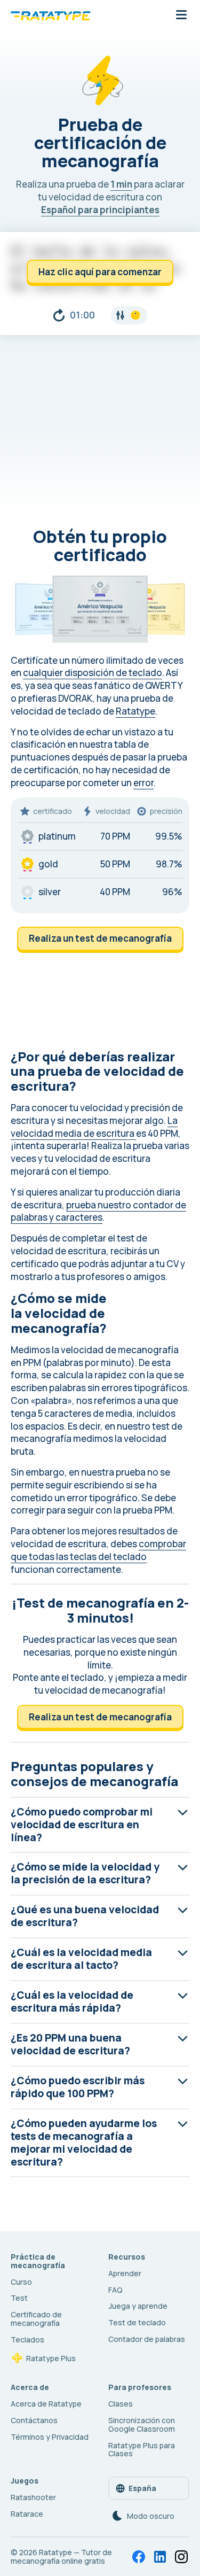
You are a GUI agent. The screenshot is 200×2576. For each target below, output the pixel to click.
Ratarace (27, 2514)
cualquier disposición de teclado (93, 673)
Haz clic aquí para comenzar (100, 272)
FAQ (115, 2290)
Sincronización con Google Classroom (142, 2424)
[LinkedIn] (160, 2557)
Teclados (27, 2340)
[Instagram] (181, 2557)
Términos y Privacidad (50, 2437)
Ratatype (135, 711)
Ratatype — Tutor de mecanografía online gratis (61, 2556)
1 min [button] (121, 184)
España (142, 2488)
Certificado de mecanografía (36, 2319)
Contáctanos (34, 2420)
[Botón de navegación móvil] (181, 15)
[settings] (129, 315)
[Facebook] (139, 2557)
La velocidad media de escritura (94, 1127)
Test (19, 2298)
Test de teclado (137, 2322)
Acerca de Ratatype (46, 2404)
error (143, 783)
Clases (121, 2404)
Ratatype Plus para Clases (142, 2450)
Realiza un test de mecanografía (100, 938)
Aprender (125, 2273)
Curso (21, 2282)
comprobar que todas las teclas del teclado (98, 1550)
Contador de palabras (147, 2339)
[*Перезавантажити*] (59, 315)
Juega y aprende (138, 2306)
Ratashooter (33, 2497)
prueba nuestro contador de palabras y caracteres (98, 1211)
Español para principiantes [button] (100, 210)
